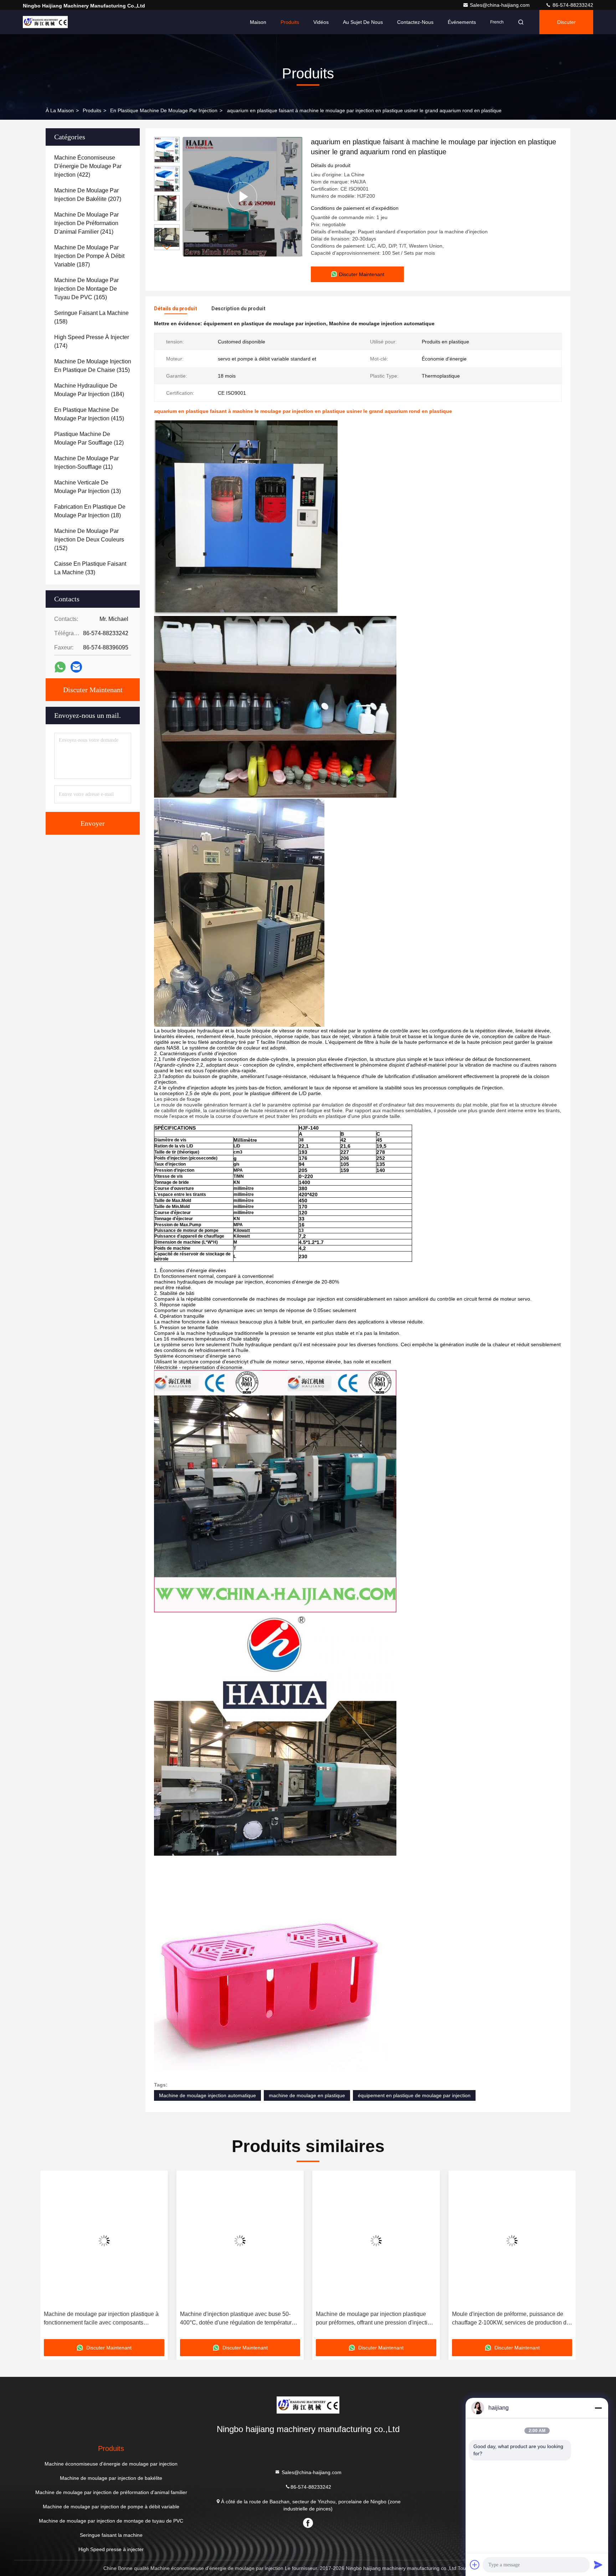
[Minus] (598, 2408)
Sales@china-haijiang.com (500, 5)
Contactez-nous (415, 22)
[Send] (598, 2565)
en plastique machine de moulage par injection (164, 110)
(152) (89, 540)
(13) (88, 487)
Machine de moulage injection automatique (207, 2095)
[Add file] (475, 2565)
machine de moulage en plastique (307, 2095)
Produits (290, 22)
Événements (462, 22)
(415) (89, 414)
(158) (91, 317)
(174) (92, 341)
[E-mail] (76, 667)
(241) (86, 223)
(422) (88, 166)
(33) (90, 568)
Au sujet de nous (363, 22)
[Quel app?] (60, 667)
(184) (89, 390)
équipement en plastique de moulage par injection (414, 2095)
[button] (167, 247)
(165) (86, 289)
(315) (93, 366)
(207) (88, 195)
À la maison (60, 110)
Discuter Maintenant (93, 690)
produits (92, 110)
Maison (258, 22)
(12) (89, 438)
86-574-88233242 (572, 5)
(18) (90, 511)
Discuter (566, 22)
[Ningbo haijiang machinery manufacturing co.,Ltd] (45, 22)
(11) (86, 463)
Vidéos (321, 22)
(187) (89, 256)
